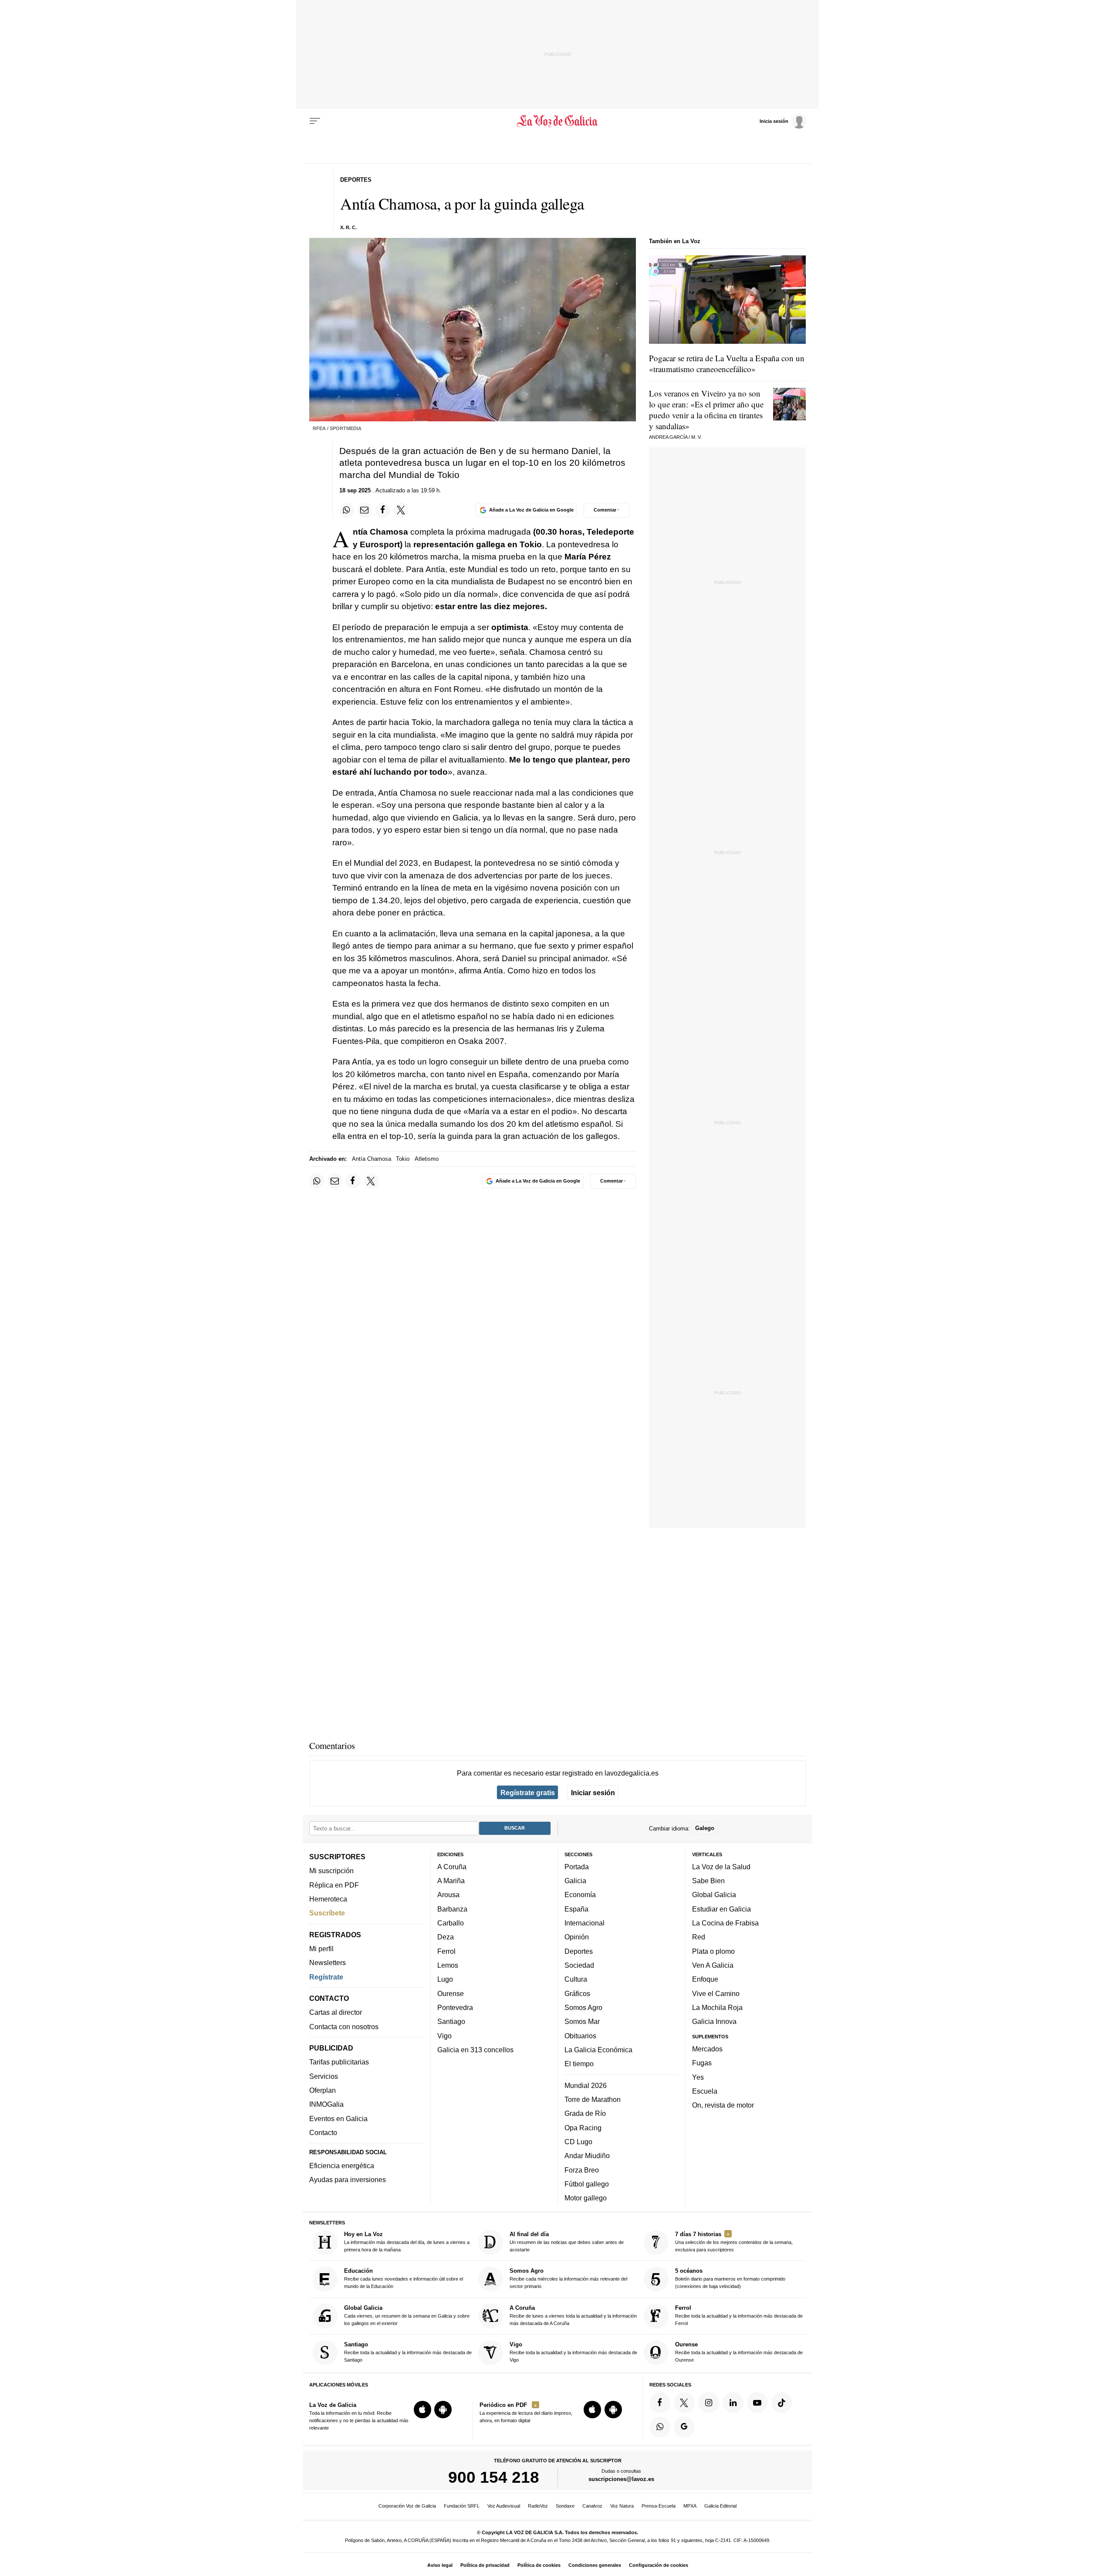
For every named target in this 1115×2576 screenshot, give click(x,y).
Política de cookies (539, 2565)
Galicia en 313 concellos (475, 2050)
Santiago (451, 2022)
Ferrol (446, 1951)
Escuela (705, 2091)
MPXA (690, 2506)
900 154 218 (494, 2478)
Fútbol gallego (587, 2184)
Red (699, 1937)
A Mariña (451, 1881)
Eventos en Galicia (338, 2118)
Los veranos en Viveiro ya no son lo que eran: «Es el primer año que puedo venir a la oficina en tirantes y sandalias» (706, 410)
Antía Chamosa (372, 1159)
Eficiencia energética (342, 2166)
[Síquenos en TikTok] (782, 2403)
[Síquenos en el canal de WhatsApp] (660, 2427)
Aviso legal (440, 2565)
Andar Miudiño (587, 2156)
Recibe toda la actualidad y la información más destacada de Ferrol (739, 2315)
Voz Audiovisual (504, 2506)
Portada (577, 1867)
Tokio (403, 1159)
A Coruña (452, 1867)
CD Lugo (578, 2142)
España (576, 1909)
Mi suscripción (331, 1871)
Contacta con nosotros (344, 2027)
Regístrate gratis (528, 1793)
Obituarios (580, 2036)
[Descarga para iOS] (422, 2410)
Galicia (575, 1881)
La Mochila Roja (717, 2007)
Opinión (577, 1937)
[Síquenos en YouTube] (757, 2403)
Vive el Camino (716, 1993)
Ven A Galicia (713, 1965)
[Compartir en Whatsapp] (347, 510)
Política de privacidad (485, 2565)
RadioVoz (538, 2506)
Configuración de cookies (659, 2565)
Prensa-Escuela (659, 2506)
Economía (580, 1895)
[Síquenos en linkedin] (733, 2403)
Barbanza (452, 1909)
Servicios (324, 2076)
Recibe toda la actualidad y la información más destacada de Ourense (739, 2352)
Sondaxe (565, 2506)
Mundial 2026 (586, 2085)
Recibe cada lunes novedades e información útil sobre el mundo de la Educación (404, 2279)
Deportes (579, 1951)
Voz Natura (622, 2506)
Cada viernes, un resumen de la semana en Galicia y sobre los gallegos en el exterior (407, 2315)
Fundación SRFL (462, 2506)
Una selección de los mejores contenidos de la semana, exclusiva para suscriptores (734, 2242)
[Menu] (315, 121)
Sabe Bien (708, 1881)
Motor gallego (586, 2198)
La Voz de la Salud (721, 1867)
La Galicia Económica (598, 2050)
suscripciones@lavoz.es (621, 2479)
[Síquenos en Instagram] (709, 2403)
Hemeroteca (328, 1899)
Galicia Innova (714, 2022)
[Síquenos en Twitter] (684, 2403)
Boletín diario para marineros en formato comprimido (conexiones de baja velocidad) (730, 2279)
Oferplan (323, 2090)
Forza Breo (582, 2170)
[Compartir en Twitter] (401, 510)
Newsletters (328, 1963)
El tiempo (579, 2064)
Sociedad (579, 1965)
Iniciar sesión (593, 1793)
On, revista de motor (723, 2105)
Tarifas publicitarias (339, 2062)
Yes (698, 2077)
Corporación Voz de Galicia (407, 2506)
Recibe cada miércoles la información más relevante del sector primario (568, 2279)
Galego (705, 1829)
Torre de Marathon (593, 2099)
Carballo (451, 1923)
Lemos (448, 1965)
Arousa (448, 1895)
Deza (446, 1937)
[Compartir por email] (365, 510)
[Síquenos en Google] (684, 2427)
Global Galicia (714, 1895)
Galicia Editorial (720, 2506)
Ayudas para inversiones (348, 2180)
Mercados (707, 2049)
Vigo (444, 2036)
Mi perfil (321, 1949)
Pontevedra (455, 2007)
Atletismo (427, 1159)
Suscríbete (327, 1913)
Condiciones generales (595, 2565)
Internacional (585, 1923)
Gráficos (577, 1993)
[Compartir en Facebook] (383, 510)
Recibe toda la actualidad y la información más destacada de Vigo (573, 2352)
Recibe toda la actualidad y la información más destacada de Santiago (408, 2352)
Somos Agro (583, 2007)
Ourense (451, 1993)
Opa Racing (583, 2128)
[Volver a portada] (558, 121)
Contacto (323, 2132)
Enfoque (705, 1979)
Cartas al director (336, 2013)
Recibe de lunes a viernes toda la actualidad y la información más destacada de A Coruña (573, 2315)
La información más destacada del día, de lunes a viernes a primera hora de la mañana (407, 2242)
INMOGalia (326, 2105)
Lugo (445, 1979)
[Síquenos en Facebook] (660, 2403)
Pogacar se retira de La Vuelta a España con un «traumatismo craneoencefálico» (727, 363)
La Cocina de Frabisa (725, 1923)
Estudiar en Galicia (721, 1909)
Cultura (576, 1979)
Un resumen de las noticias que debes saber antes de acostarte (567, 2242)
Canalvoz (592, 2506)
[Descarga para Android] (443, 2410)
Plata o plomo (713, 1951)
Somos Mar (582, 2022)
